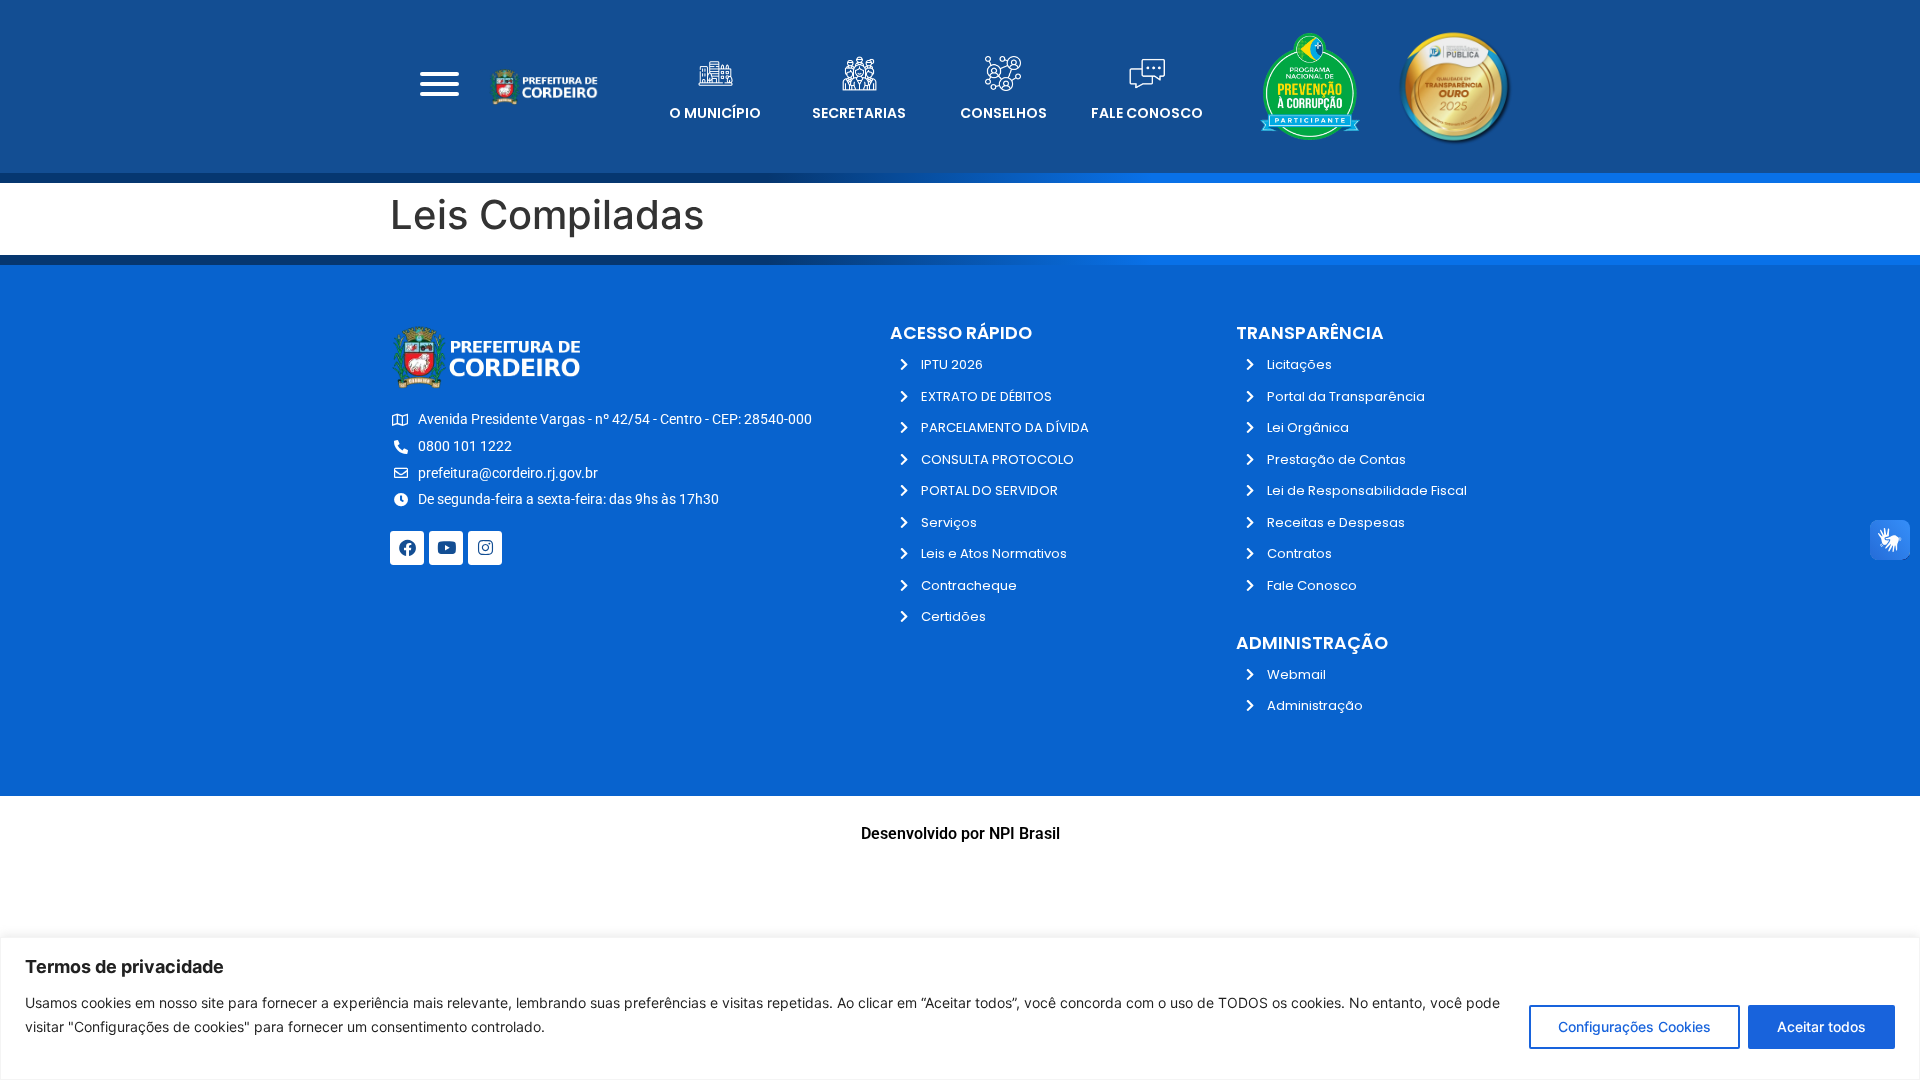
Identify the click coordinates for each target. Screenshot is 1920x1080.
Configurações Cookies (1634, 1026)
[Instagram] (485, 548)
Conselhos (1003, 113)
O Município (715, 113)
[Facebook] (407, 548)
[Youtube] (446, 548)
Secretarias (859, 113)
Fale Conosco (1147, 113)
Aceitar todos (1821, 1026)
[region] (960, 1008)
